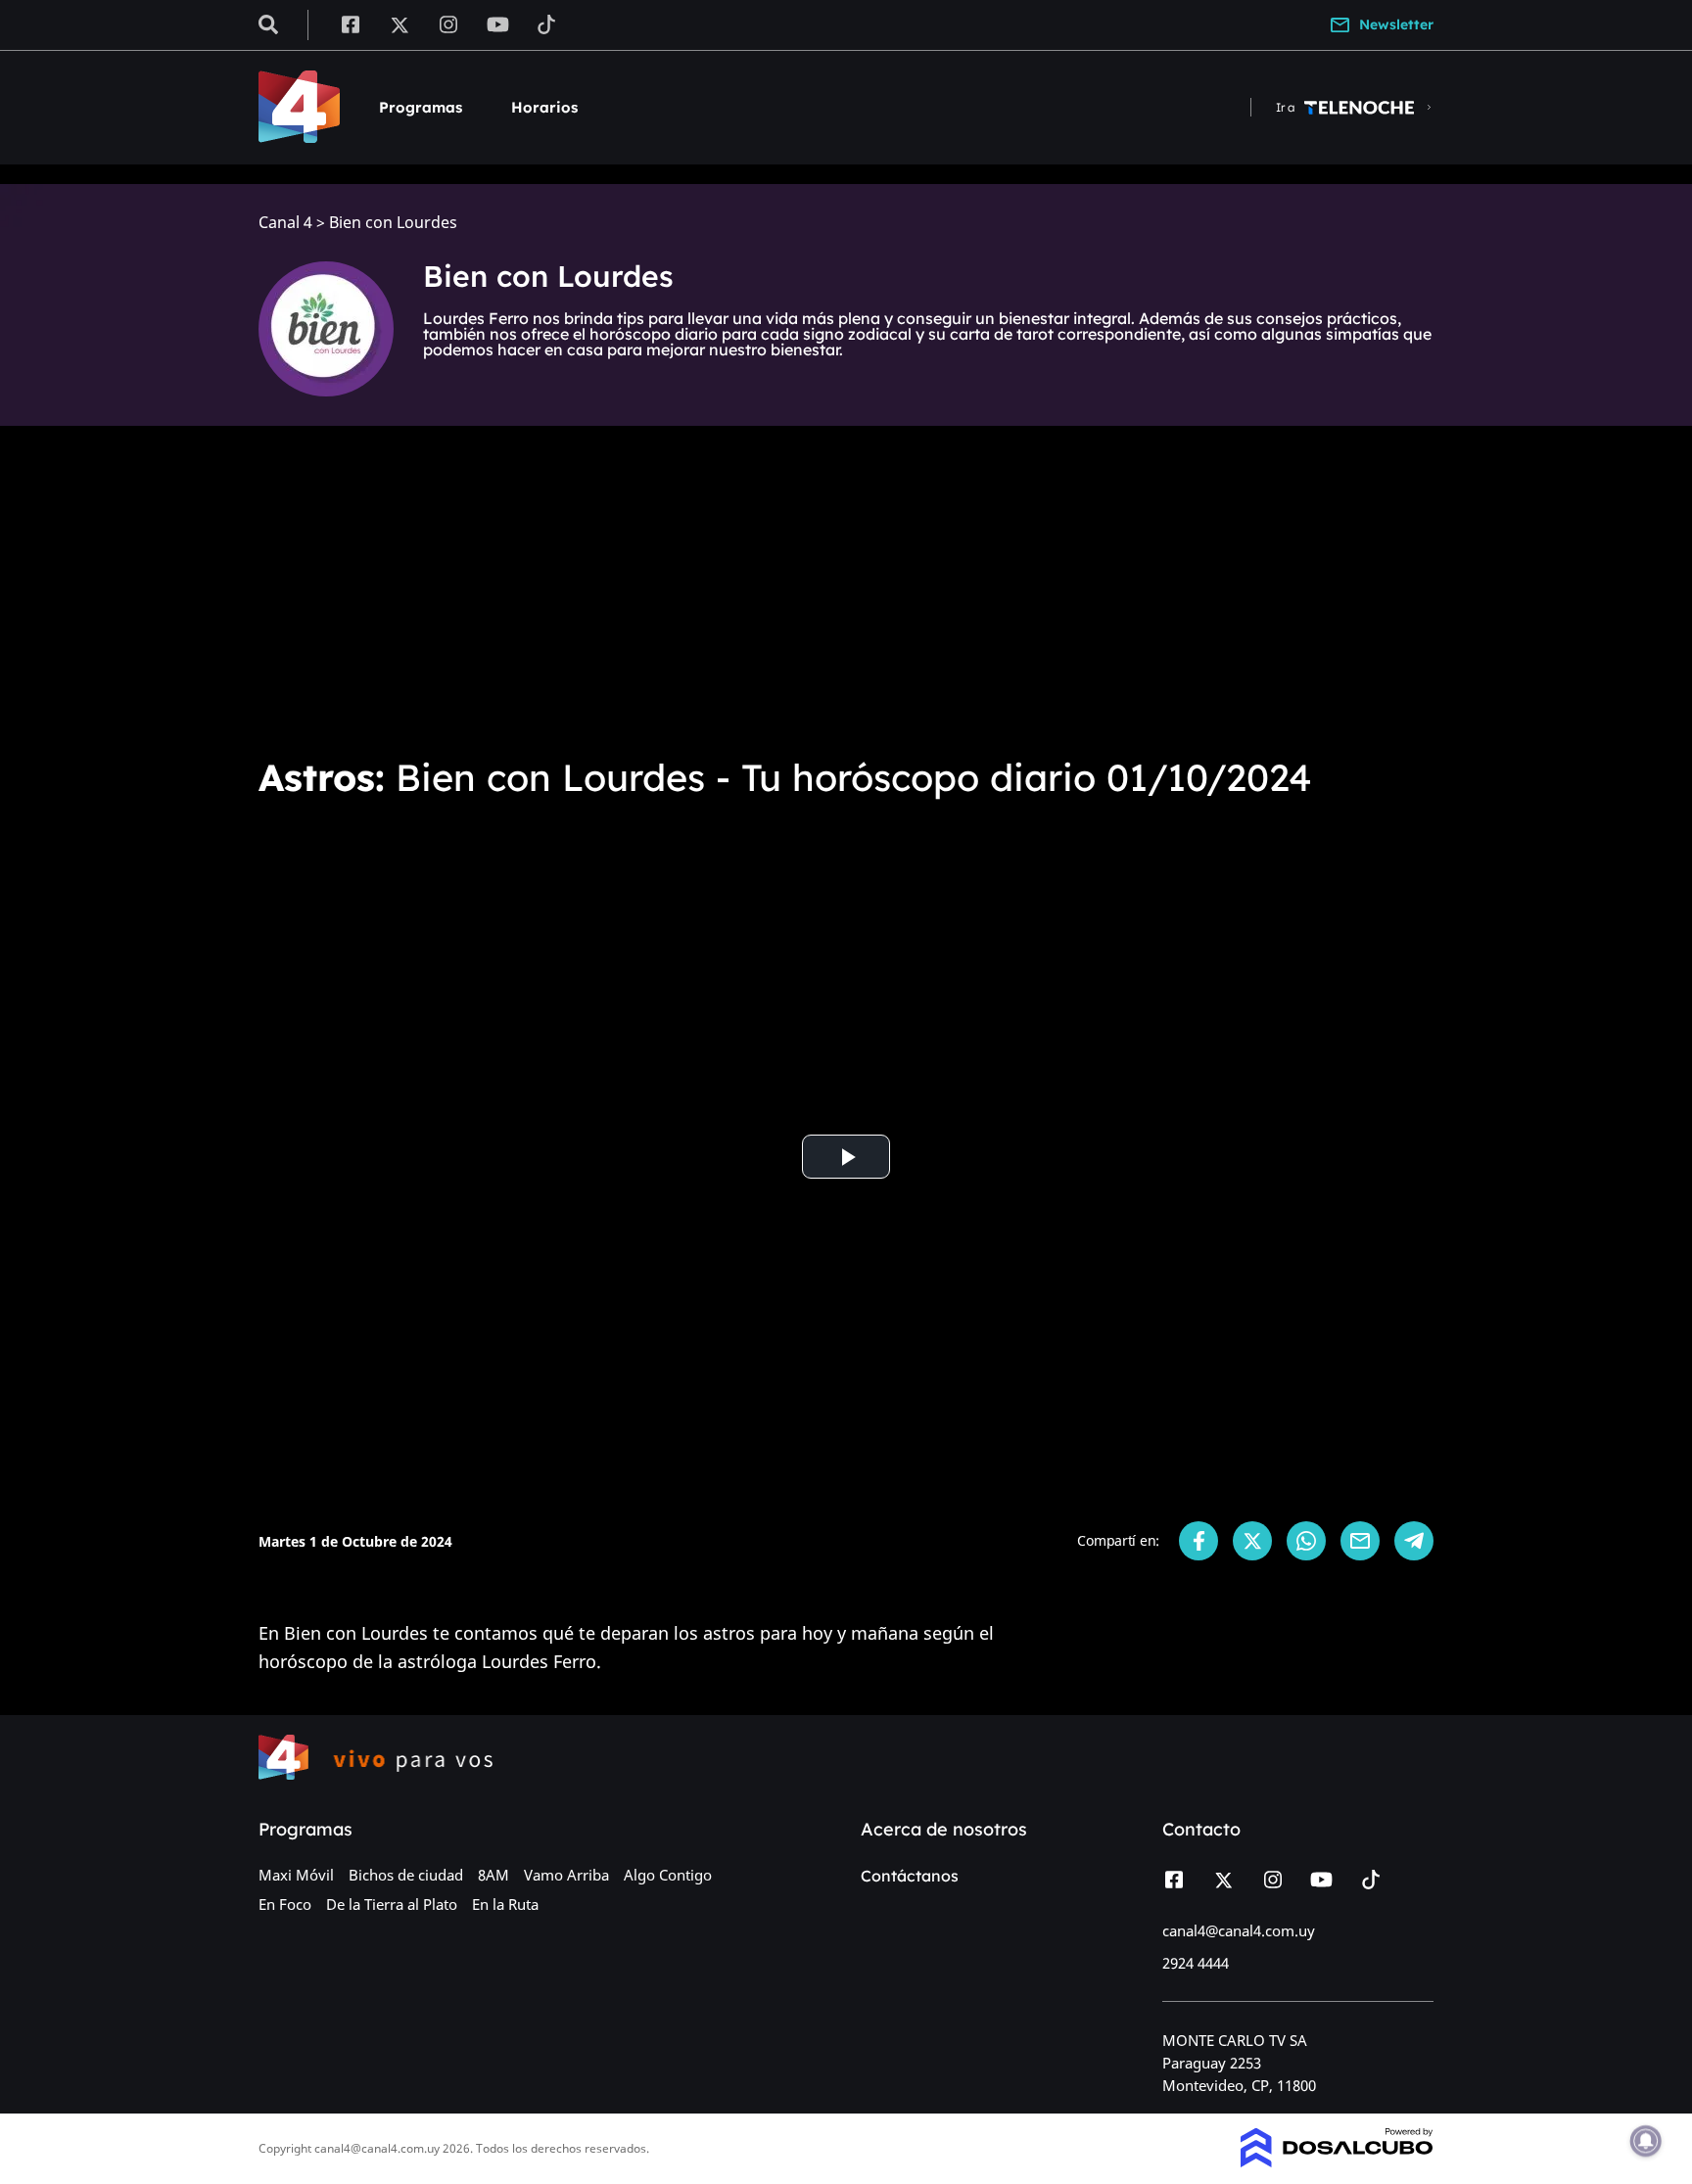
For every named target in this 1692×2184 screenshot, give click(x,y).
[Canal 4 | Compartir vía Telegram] (1414, 1541)
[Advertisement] (846, 587)
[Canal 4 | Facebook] (350, 23)
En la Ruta (505, 1904)
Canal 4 (285, 223)
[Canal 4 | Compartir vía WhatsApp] (1306, 1541)
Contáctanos (910, 1876)
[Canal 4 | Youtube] (498, 23)
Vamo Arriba (566, 1875)
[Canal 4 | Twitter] (399, 23)
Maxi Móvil (296, 1875)
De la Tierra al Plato (392, 1904)
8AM (493, 1875)
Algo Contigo (668, 1875)
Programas (421, 107)
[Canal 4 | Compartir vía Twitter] (1252, 1541)
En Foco (285, 1904)
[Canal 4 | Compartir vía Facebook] (1198, 1541)
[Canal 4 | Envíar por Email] (1360, 1541)
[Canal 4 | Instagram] (449, 23)
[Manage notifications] (1646, 2141)
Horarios (544, 107)
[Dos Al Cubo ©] (1337, 2161)
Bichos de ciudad (406, 1875)
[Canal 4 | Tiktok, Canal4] (547, 23)
